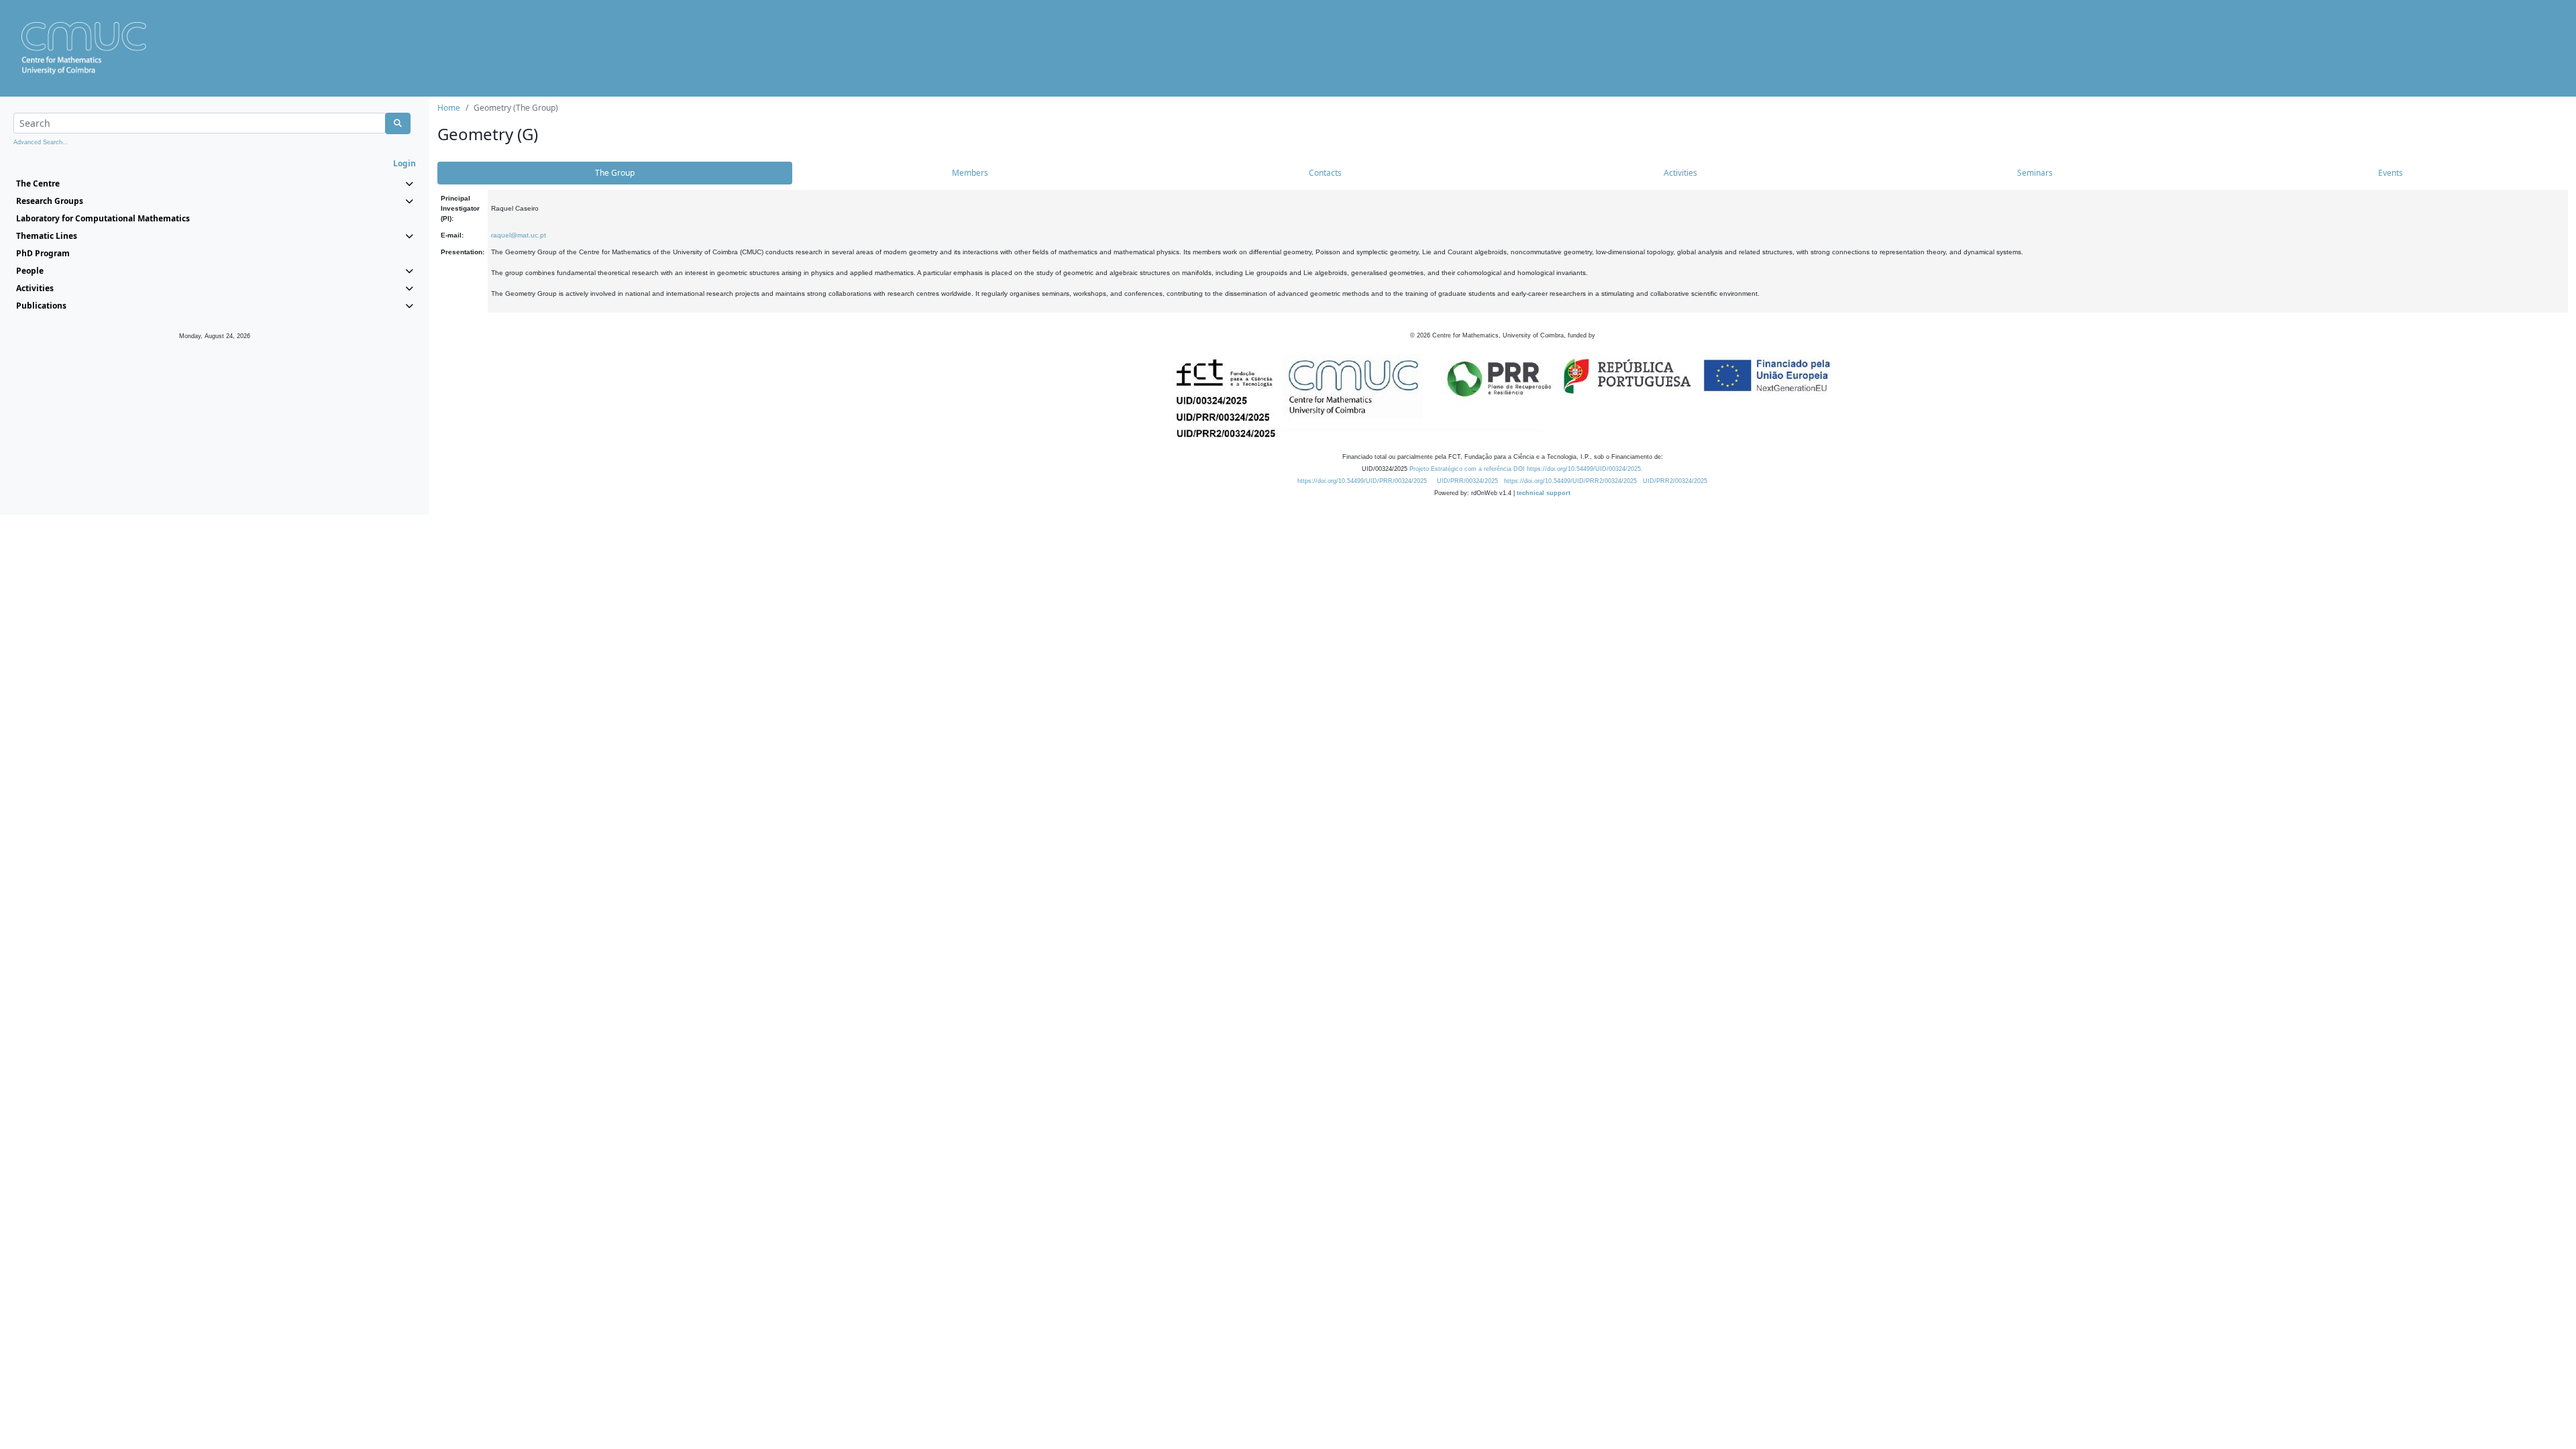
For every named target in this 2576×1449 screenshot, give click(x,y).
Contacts (1325, 173)
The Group (615, 173)
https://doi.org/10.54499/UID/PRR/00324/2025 (1362, 481)
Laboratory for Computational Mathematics (103, 218)
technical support (1544, 493)
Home (449, 108)
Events (2391, 173)
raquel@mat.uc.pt (519, 235)
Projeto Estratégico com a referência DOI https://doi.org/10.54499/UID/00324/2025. (1526, 469)
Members (970, 173)
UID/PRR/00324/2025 (1467, 481)
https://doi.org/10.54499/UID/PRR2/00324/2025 (1570, 481)
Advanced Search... (41, 142)
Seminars (2035, 173)
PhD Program (43, 253)
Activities (1680, 173)
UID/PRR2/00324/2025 (1675, 481)
